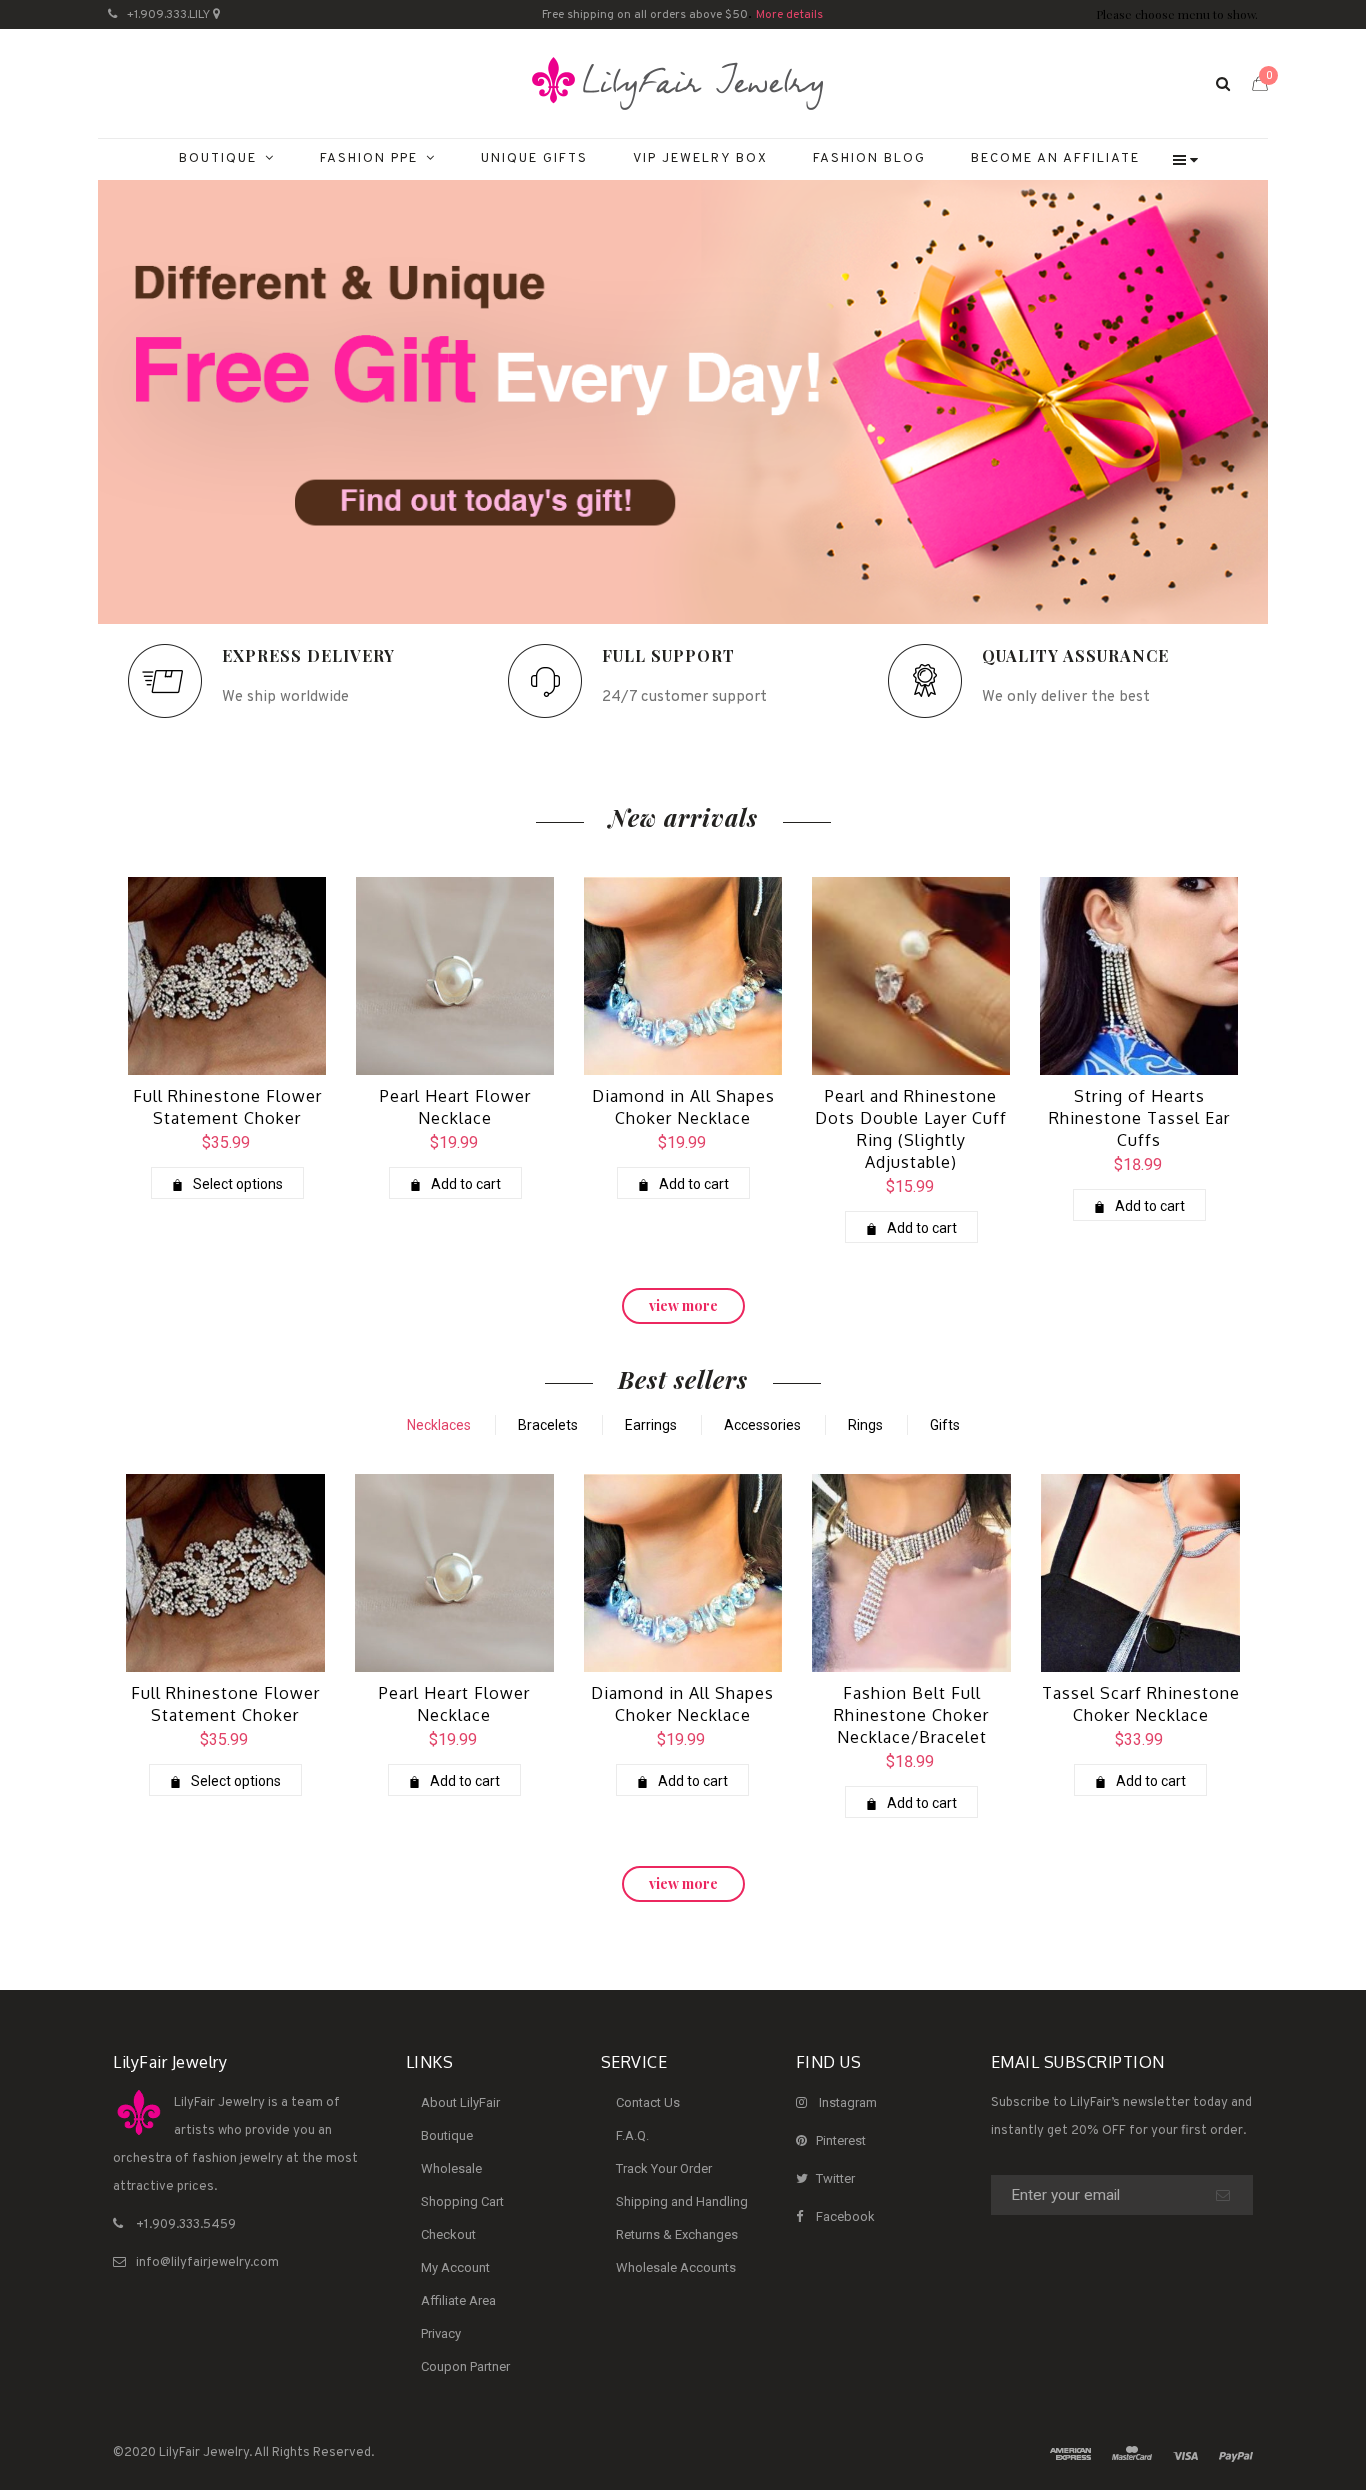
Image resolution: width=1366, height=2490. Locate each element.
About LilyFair (460, 2102)
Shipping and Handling (682, 2201)
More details (789, 15)
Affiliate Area (458, 2300)
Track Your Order (664, 2168)
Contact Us (648, 2102)
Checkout (448, 2234)
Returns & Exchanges (677, 2234)
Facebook (845, 2216)
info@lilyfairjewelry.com (207, 2263)
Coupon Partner (465, 2366)
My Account (455, 2267)
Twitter (835, 2178)
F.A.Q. (632, 2135)
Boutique (447, 2135)
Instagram (848, 2102)
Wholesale (451, 2168)
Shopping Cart (462, 2201)
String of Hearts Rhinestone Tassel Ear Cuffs (1139, 1118)
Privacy (441, 2333)
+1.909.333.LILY (168, 15)
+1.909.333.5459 (186, 2225)
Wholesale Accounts (676, 2267)
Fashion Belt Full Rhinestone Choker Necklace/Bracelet (911, 1715)
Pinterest (841, 2140)
